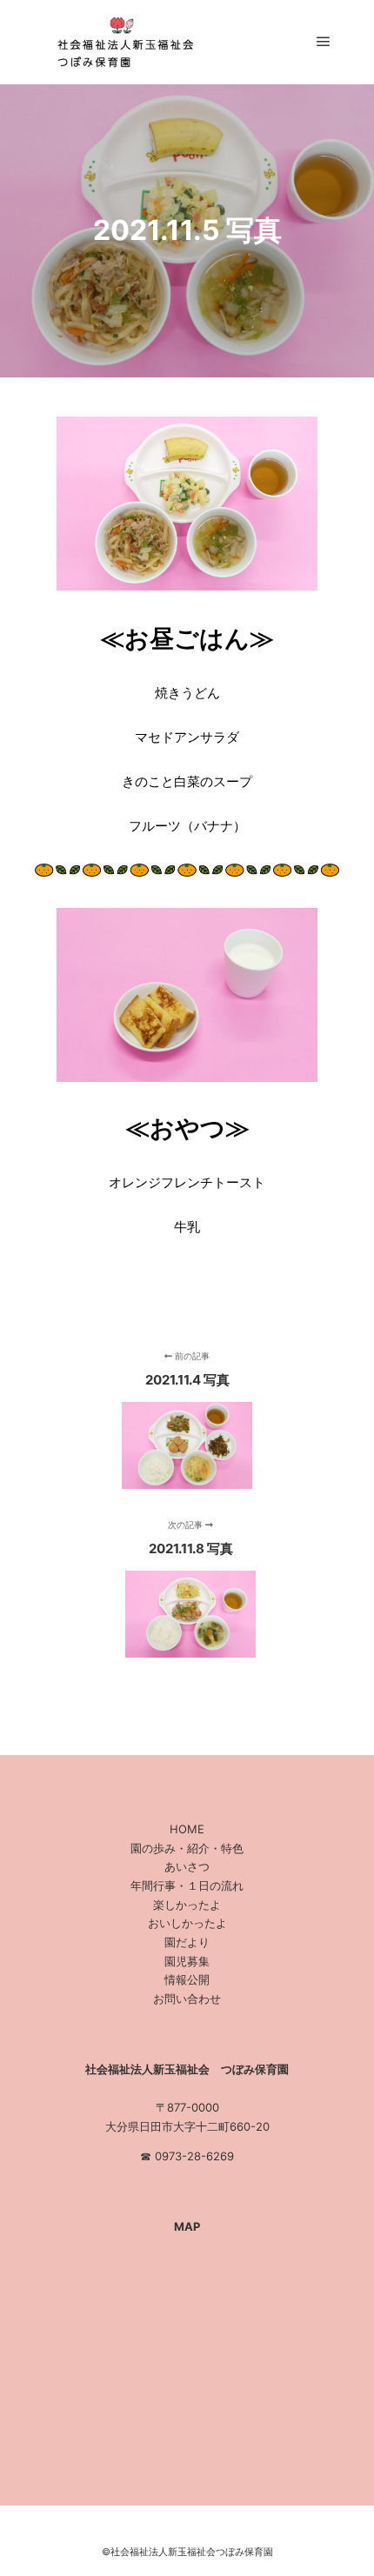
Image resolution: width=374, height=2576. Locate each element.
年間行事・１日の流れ (187, 1885)
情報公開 (187, 1979)
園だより (187, 1942)
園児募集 (187, 1961)
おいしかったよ (187, 1923)
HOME (187, 1829)
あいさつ (187, 1866)
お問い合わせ (187, 1999)
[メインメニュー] (324, 42)
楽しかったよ (187, 1905)
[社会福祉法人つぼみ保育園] (122, 42)
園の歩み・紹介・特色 (187, 1848)
